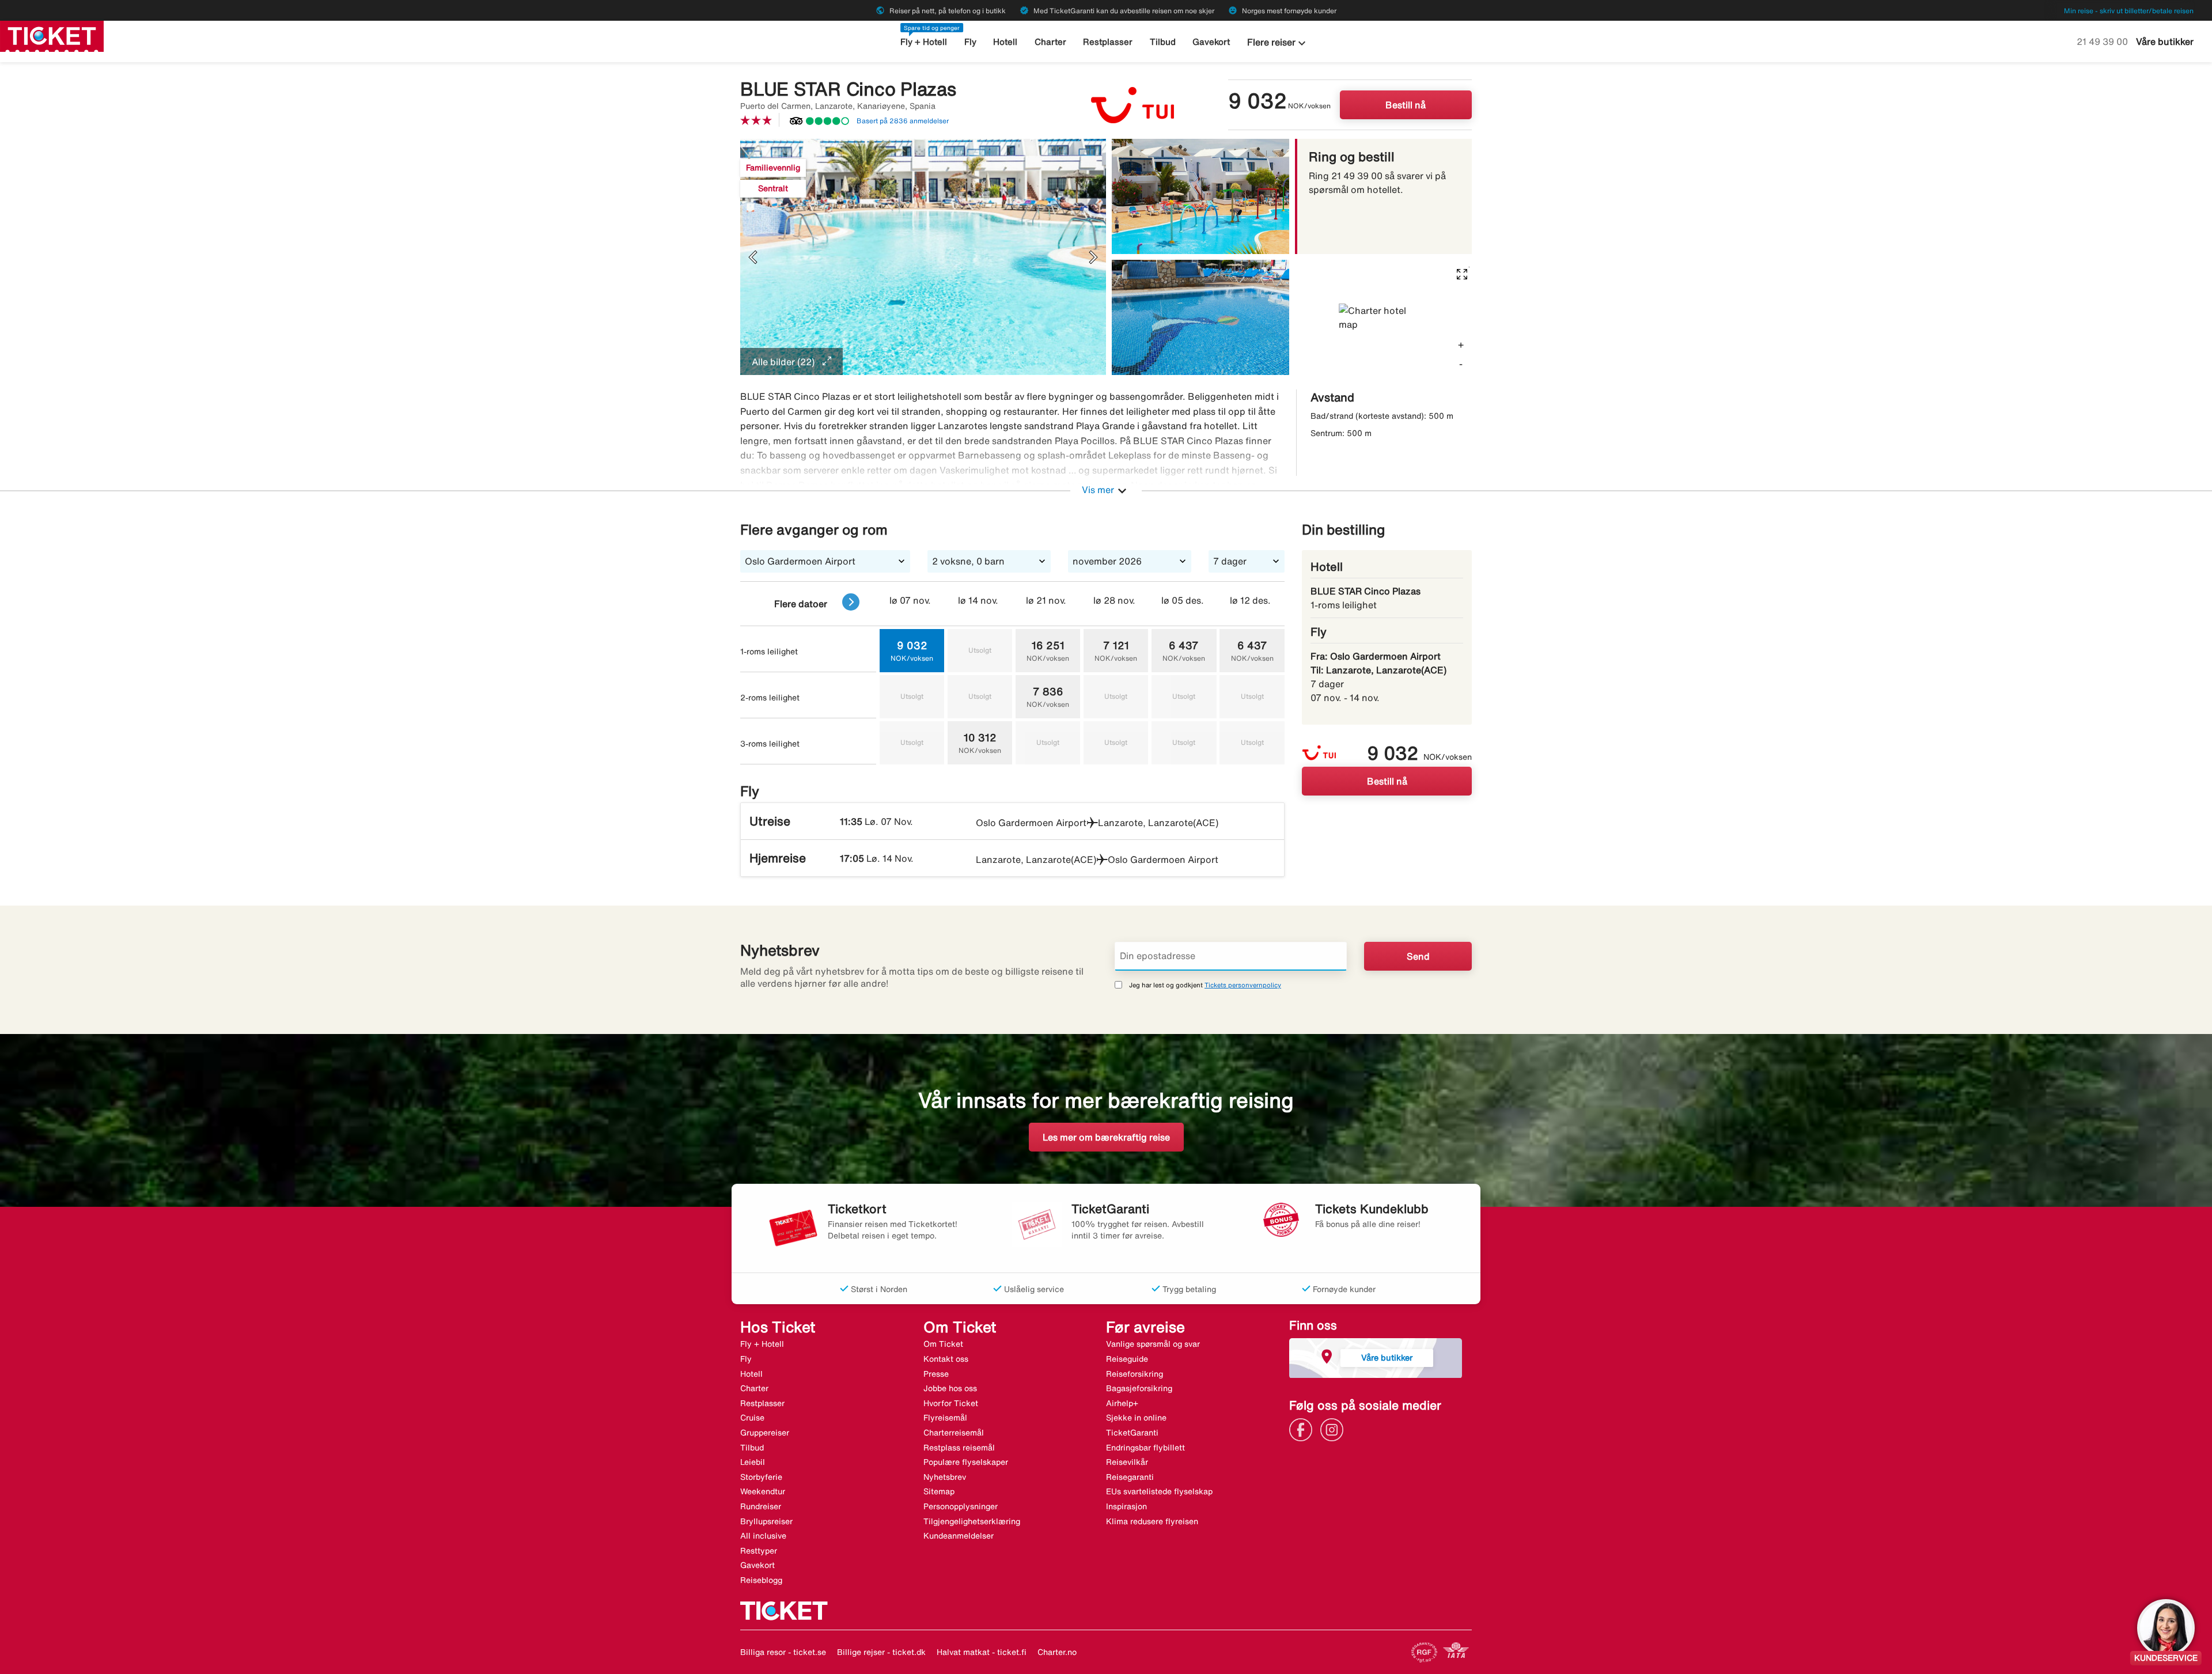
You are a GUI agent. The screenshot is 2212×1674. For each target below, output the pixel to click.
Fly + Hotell (924, 42)
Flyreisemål (945, 1418)
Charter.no (1057, 1652)
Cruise (752, 1418)
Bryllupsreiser (766, 1521)
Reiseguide (1127, 1359)
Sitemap (939, 1491)
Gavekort (1211, 42)
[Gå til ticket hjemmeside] (52, 35)
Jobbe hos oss (950, 1388)
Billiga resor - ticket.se (783, 1652)
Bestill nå (1406, 105)
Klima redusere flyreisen (1152, 1521)
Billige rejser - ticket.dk (881, 1652)
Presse (936, 1374)
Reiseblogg (761, 1580)
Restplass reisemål (959, 1448)
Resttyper (759, 1551)
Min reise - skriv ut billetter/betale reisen (2129, 11)
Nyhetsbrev (945, 1477)
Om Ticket (943, 1344)
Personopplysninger (961, 1506)
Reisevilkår (1127, 1462)
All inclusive (763, 1536)
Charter (1050, 42)
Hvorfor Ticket (951, 1403)
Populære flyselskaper (966, 1462)
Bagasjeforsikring (1139, 1388)
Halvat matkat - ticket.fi (982, 1652)
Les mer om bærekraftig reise (1106, 1137)
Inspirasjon (1126, 1506)
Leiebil (753, 1462)
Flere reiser (1278, 43)
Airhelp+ (1122, 1403)
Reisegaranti (1130, 1477)
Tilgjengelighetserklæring (972, 1521)
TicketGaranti (1132, 1433)
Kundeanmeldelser (959, 1536)
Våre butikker (2165, 41)
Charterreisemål (954, 1433)
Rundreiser (761, 1506)
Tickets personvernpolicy (1243, 985)
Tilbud (1163, 42)
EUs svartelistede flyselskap (1159, 1491)
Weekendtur (763, 1491)
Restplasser (1108, 42)
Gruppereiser (765, 1433)
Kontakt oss (946, 1359)
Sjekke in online (1136, 1418)
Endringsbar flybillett (1145, 1448)
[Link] (1304, 1429)
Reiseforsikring (1135, 1374)
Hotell (1005, 42)
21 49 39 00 (2103, 41)
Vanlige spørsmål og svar (1153, 1344)
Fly (970, 42)
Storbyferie (761, 1477)
